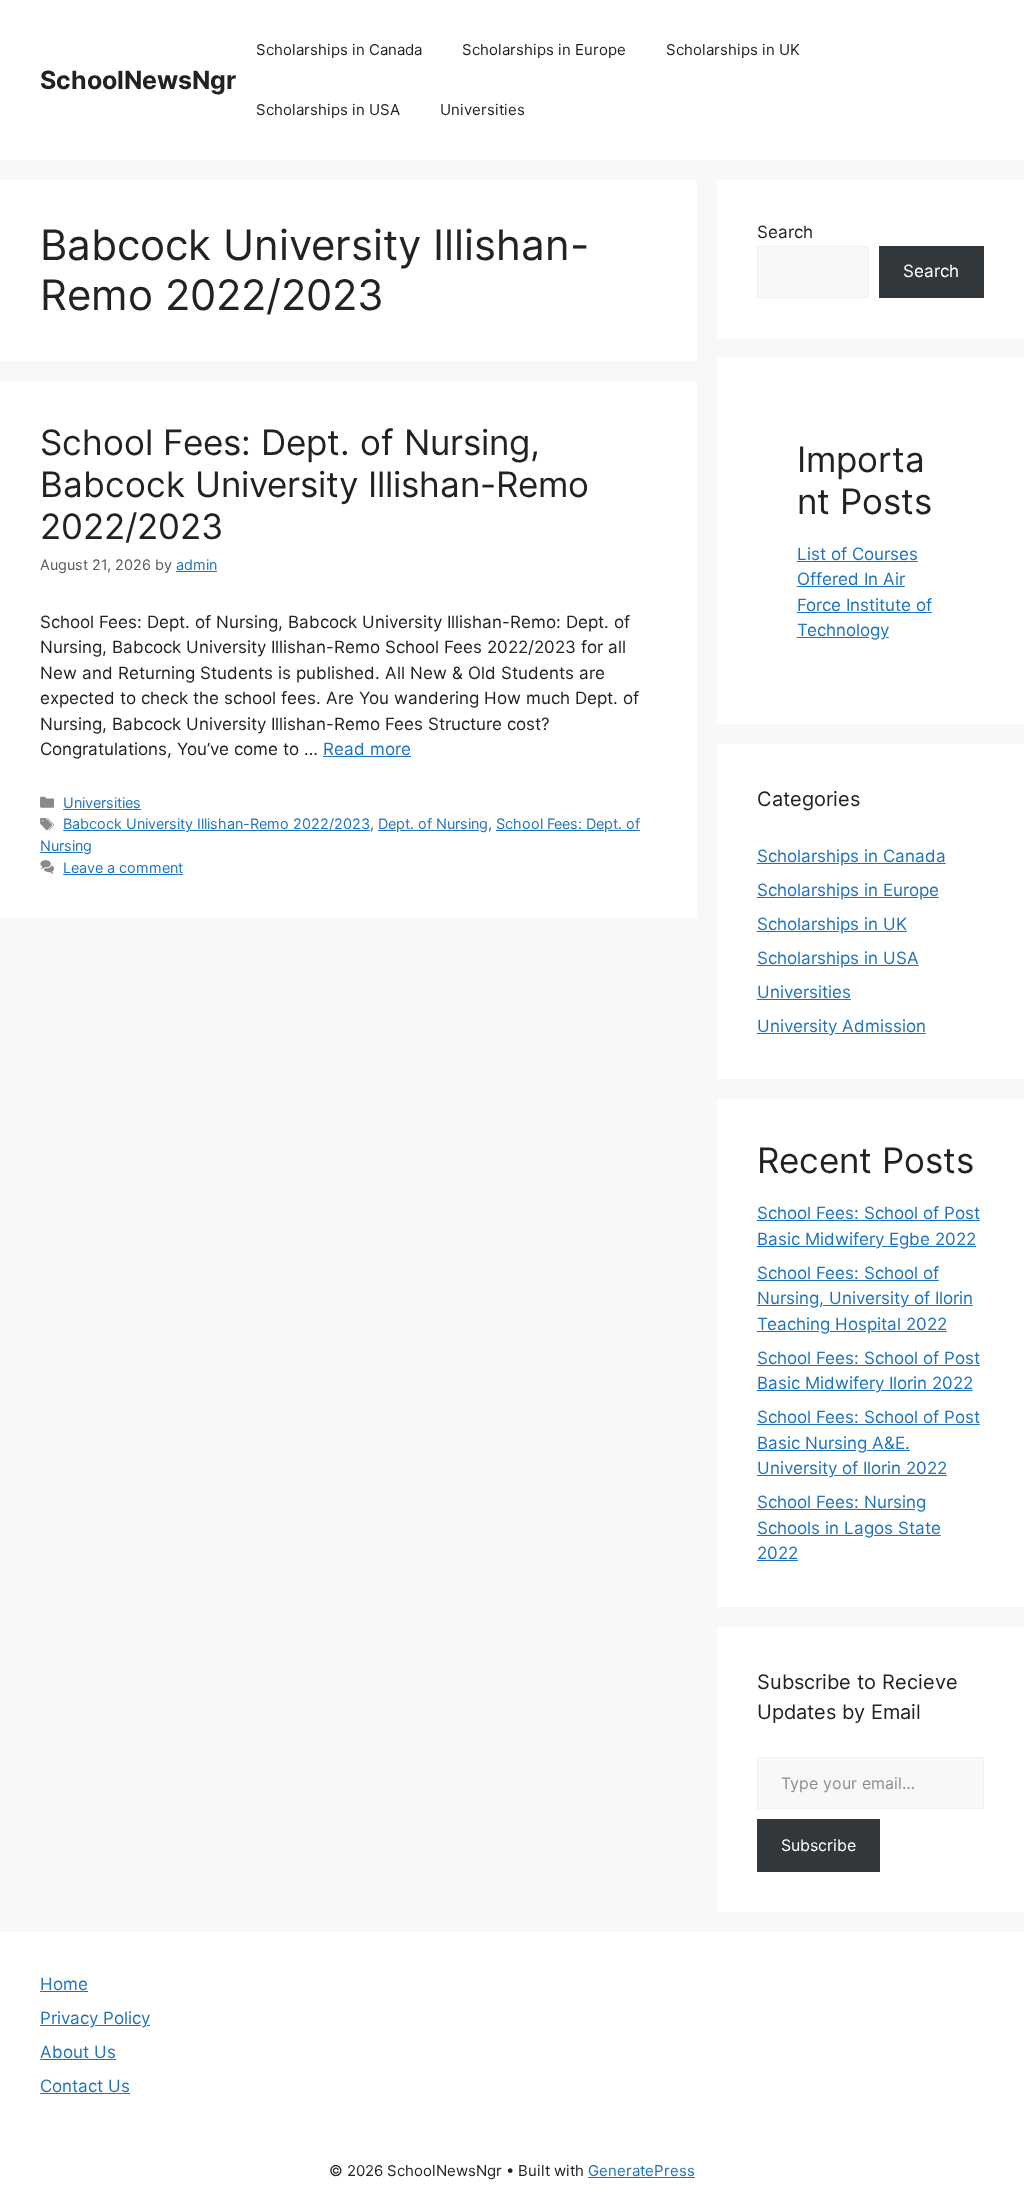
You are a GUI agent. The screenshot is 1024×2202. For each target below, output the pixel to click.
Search (785, 232)
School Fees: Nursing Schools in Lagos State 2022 (849, 1527)
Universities (482, 109)
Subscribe (818, 1845)
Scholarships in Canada (339, 49)
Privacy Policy (95, 2018)
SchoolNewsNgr (138, 80)
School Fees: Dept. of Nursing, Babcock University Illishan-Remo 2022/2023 (314, 484)
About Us (78, 2052)
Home (64, 1984)
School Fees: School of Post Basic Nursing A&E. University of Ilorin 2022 (868, 1442)
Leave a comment (123, 867)
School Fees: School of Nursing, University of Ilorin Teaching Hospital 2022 (865, 1298)
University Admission (841, 1026)
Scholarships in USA (328, 109)
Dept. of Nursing (433, 823)
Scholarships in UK (733, 49)
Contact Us (85, 2086)
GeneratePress (641, 2170)
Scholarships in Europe (544, 49)
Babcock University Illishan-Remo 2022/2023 (216, 823)
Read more (367, 749)
